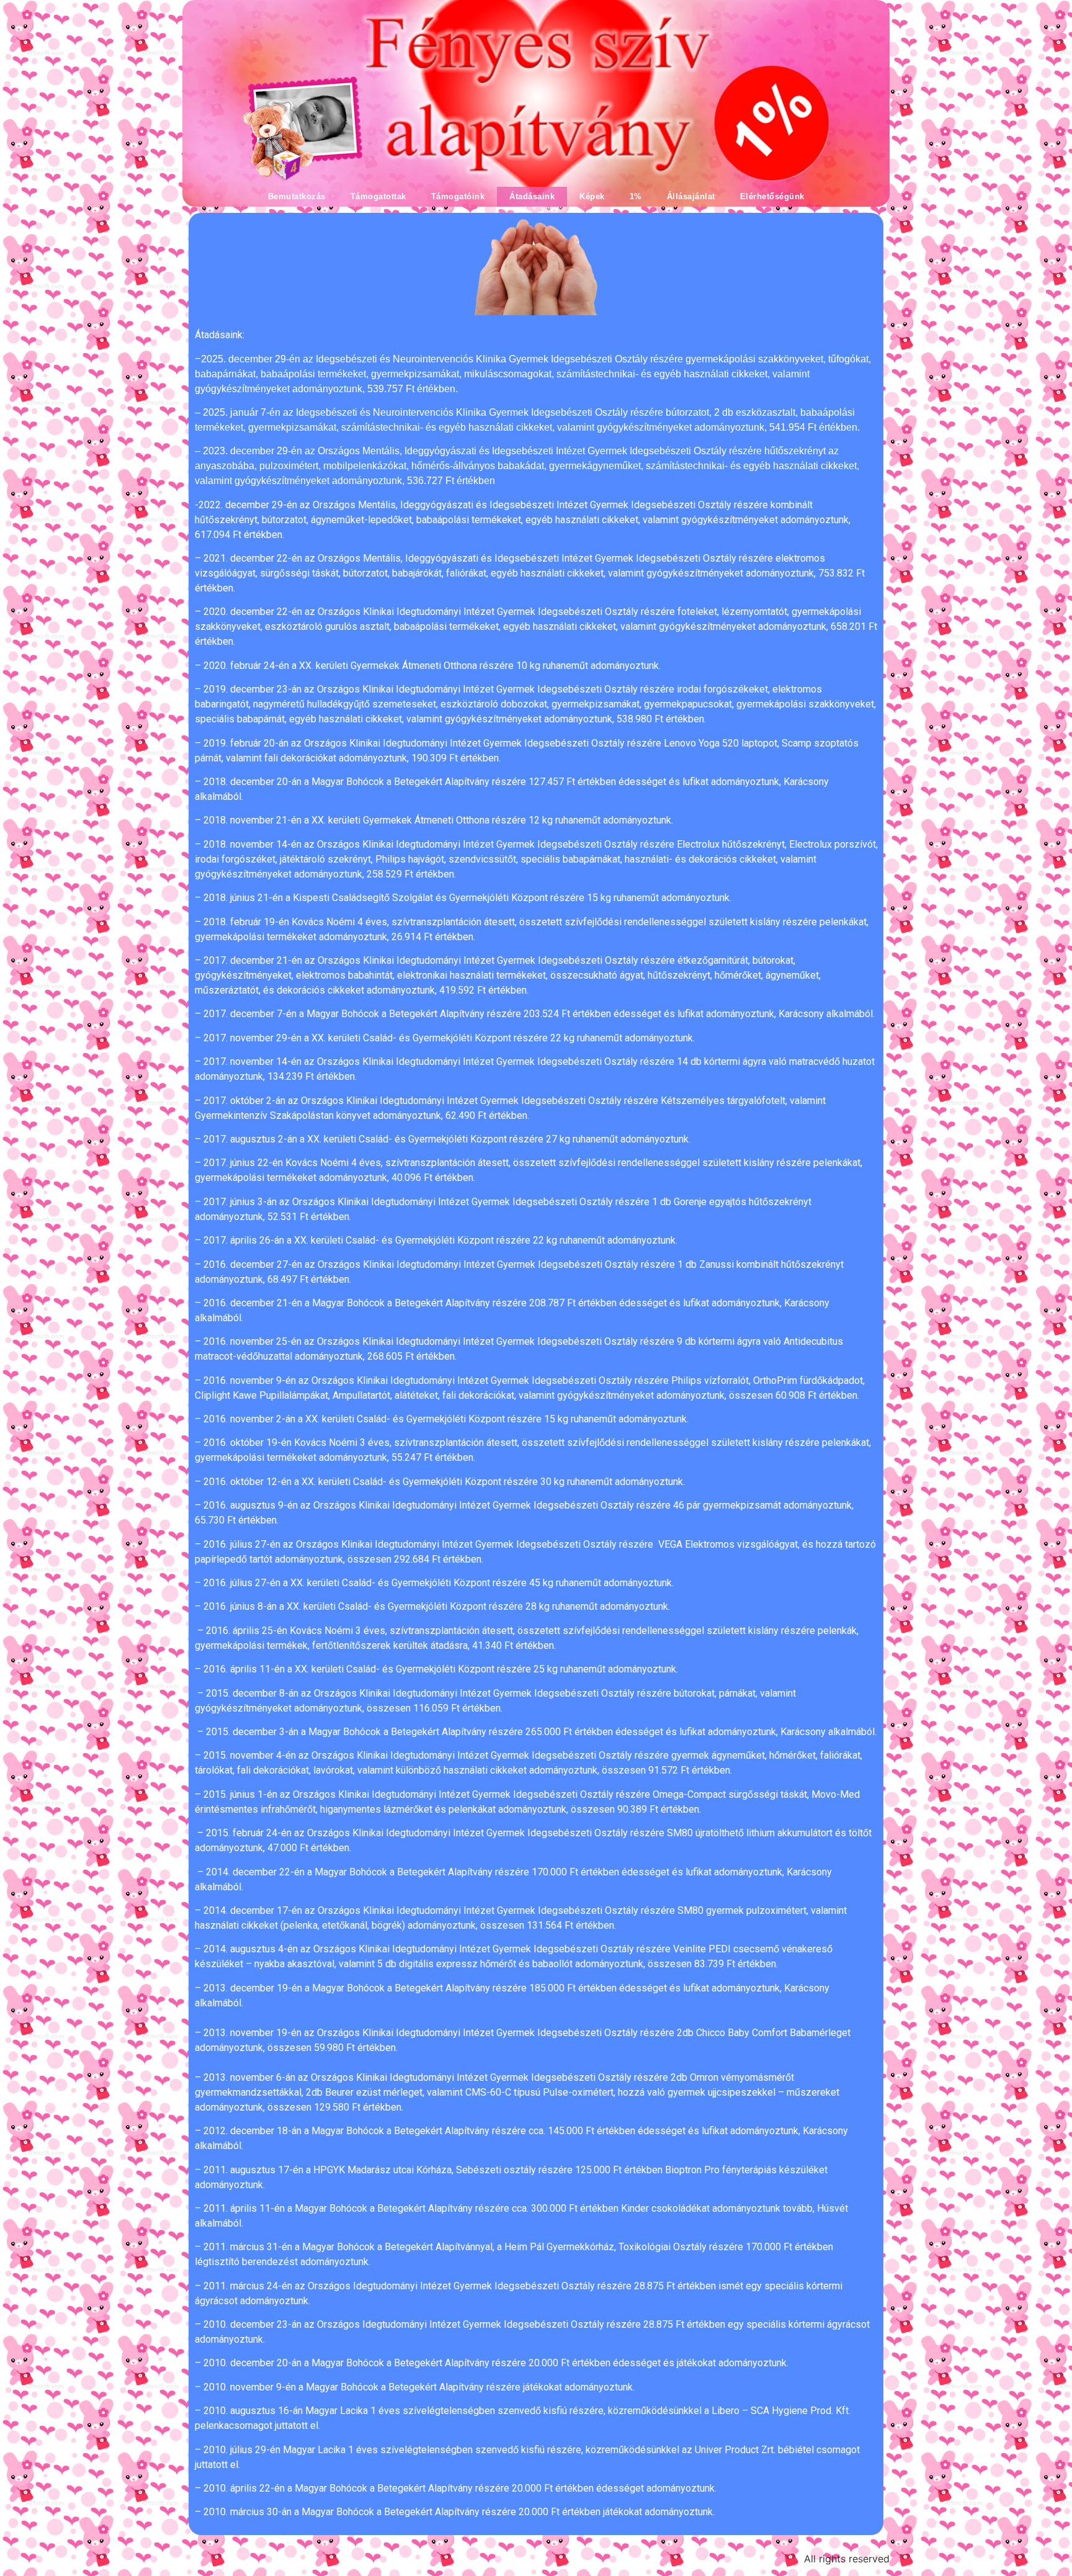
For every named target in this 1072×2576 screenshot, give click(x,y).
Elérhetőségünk (772, 196)
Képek (592, 196)
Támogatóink (458, 196)
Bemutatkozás (297, 196)
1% (636, 196)
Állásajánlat (691, 196)
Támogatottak (378, 196)
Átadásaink (532, 196)
